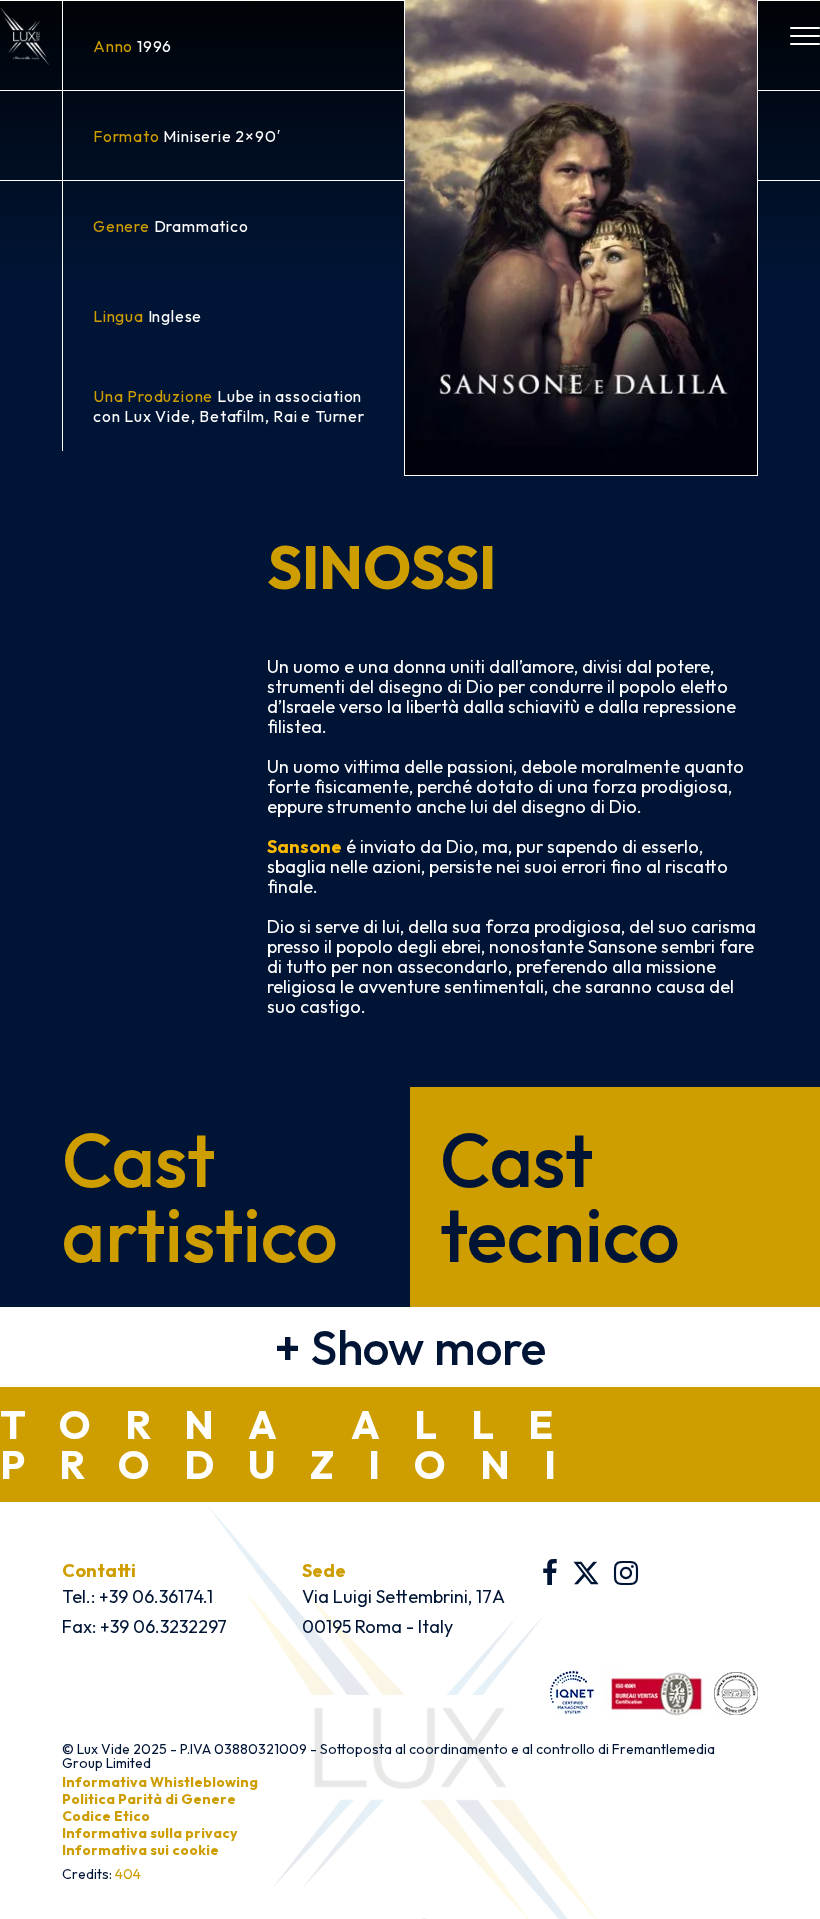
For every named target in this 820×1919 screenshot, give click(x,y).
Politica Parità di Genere (149, 1799)
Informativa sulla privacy (149, 1833)
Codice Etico (106, 1816)
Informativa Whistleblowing (160, 1782)
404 (128, 1874)
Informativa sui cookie (140, 1850)
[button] (410, 1347)
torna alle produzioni (295, 1444)
